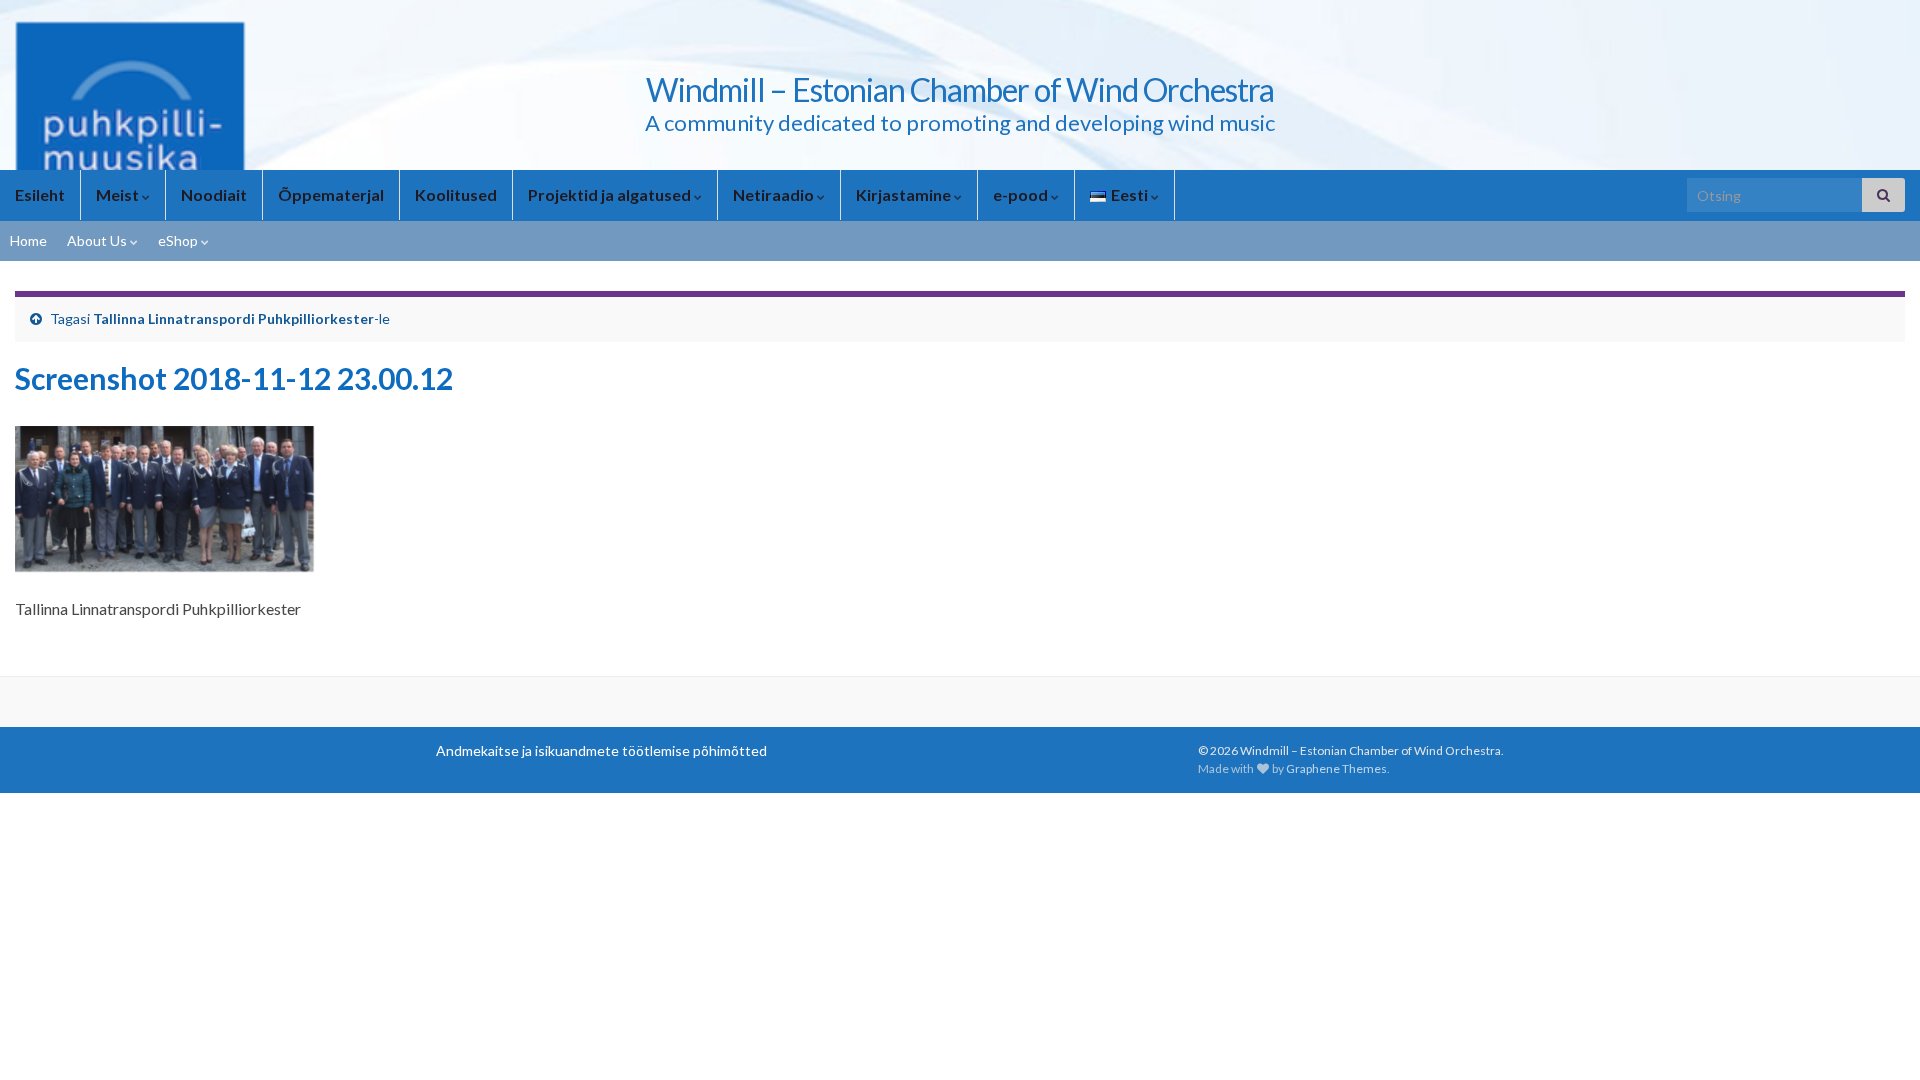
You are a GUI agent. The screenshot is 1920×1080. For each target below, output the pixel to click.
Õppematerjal (331, 194)
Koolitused (456, 194)
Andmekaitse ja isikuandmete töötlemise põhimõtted (601, 750)
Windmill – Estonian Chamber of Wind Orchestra (960, 89)
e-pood (1022, 194)
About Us (98, 240)
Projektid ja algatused (611, 194)
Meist (119, 194)
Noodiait (214, 194)
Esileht (40, 194)
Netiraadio (775, 194)
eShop (179, 240)
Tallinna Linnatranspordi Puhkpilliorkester (233, 318)
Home (28, 240)
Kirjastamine (905, 194)
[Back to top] (1875, 1035)
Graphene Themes (1336, 768)
